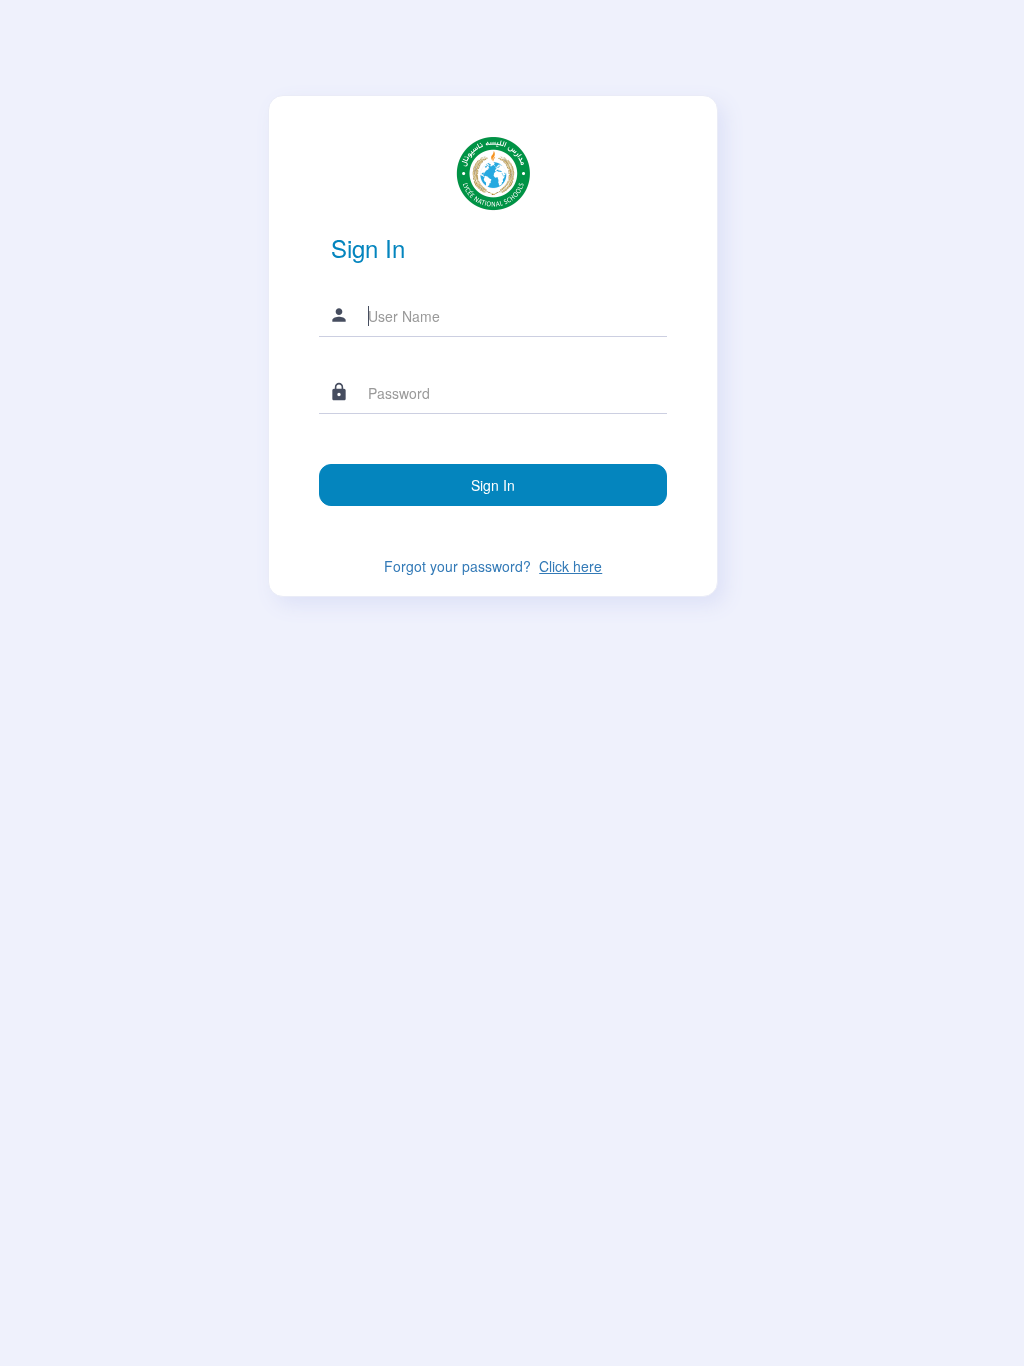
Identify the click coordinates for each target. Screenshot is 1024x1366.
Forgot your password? (493, 566)
